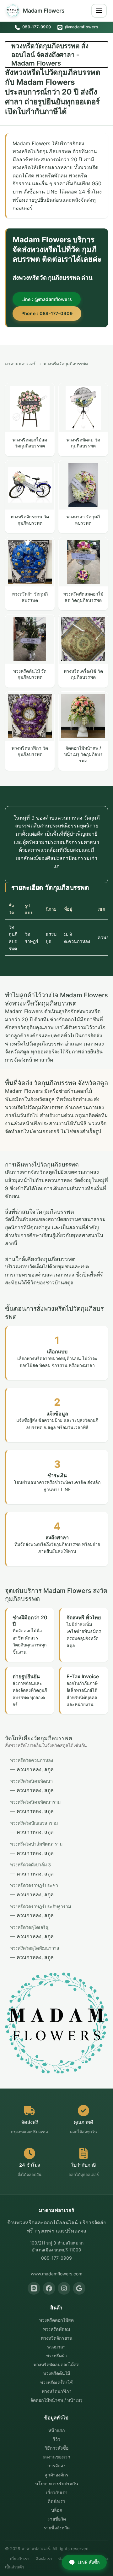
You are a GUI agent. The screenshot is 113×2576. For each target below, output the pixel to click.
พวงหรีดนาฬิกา (57, 2391)
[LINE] (34, 2288)
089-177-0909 (36, 27)
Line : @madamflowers (47, 299)
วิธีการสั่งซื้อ (56, 2448)
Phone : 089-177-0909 (47, 313)
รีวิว (56, 2439)
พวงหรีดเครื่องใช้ (56, 2382)
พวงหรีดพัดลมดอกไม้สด (56, 2364)
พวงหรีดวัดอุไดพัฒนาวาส (35, 1948)
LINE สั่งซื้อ (89, 2562)
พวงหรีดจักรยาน (57, 2338)
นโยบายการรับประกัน (57, 2484)
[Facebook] (49, 2288)
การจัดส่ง (56, 2466)
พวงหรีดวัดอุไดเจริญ (30, 1927)
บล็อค (57, 2510)
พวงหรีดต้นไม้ (57, 2373)
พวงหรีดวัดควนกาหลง (32, 1760)
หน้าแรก (57, 2430)
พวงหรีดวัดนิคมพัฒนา (31, 1781)
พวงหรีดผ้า (56, 2356)
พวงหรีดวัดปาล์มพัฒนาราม (36, 1844)
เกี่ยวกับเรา (57, 2492)
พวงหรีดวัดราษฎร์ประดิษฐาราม (40, 1907)
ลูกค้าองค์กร (56, 2475)
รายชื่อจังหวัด (57, 2528)
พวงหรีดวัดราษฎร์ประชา (34, 1885)
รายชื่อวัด (57, 2519)
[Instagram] (64, 2288)
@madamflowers (81, 27)
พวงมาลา (56, 2347)
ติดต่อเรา (56, 2501)
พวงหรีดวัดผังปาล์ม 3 (30, 1865)
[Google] (79, 2288)
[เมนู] (99, 11)
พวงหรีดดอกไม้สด (56, 2320)
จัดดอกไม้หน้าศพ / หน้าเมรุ (56, 2400)
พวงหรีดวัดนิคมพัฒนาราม (35, 1802)
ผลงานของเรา (56, 2457)
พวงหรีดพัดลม (56, 2329)
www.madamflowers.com (56, 2274)
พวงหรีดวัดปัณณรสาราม (34, 1823)
